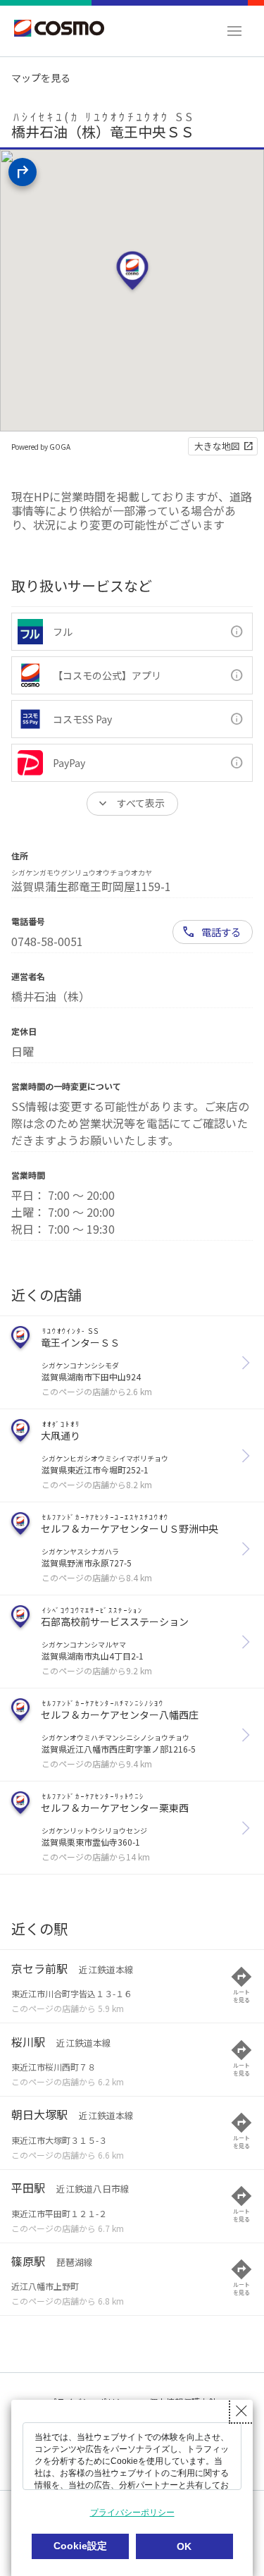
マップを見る (41, 78)
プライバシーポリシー (132, 2513)
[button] (234, 31)
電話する (221, 932)
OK (184, 2546)
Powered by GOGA (41, 447)
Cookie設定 (80, 2546)
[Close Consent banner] (241, 2411)
